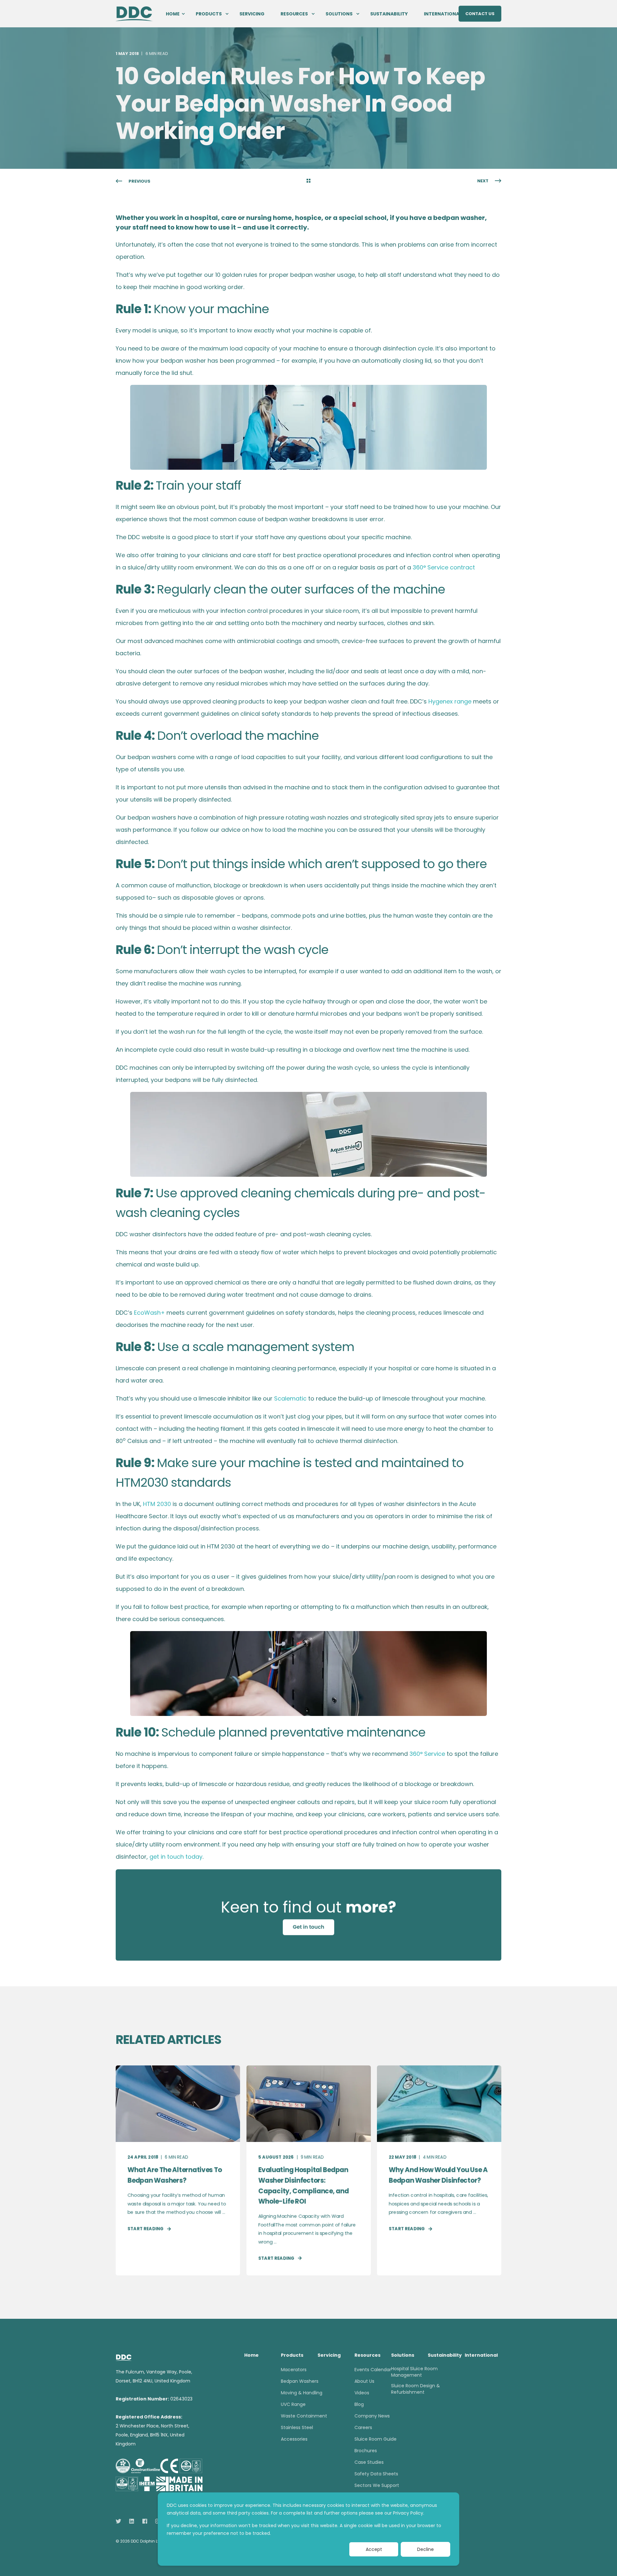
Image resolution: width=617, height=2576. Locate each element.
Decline (425, 2549)
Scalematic (290, 1398)
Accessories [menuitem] (294, 2439)
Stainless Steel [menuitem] (297, 2427)
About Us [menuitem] (364, 2381)
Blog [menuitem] (359, 2404)
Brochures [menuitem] (366, 2451)
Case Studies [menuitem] (369, 2462)
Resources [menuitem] (294, 14)
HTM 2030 (157, 1504)
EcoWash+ (149, 1313)
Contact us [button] (480, 13)
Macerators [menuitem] (294, 2370)
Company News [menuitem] (372, 2416)
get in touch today (176, 1857)
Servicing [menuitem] (252, 14)
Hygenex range (450, 701)
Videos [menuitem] (362, 2393)
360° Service (427, 1754)
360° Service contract (444, 567)
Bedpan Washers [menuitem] (300, 2381)
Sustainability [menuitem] (389, 14)
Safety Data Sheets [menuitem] (376, 2474)
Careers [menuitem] (363, 2427)
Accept (374, 2549)
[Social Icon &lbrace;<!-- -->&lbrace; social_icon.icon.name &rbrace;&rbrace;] (120, 2521)
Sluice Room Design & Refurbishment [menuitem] (416, 2389)
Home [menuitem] (173, 14)
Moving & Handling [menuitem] (302, 2393)
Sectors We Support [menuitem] (377, 2485)
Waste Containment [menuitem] (304, 2416)
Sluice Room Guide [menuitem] (376, 2439)
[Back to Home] (134, 13)
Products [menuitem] (209, 14)
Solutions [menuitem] (339, 14)
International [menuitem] (443, 14)
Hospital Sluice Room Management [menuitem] (414, 2372)
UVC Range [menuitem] (293, 2404)
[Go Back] (308, 181)
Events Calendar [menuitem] (373, 2370)
